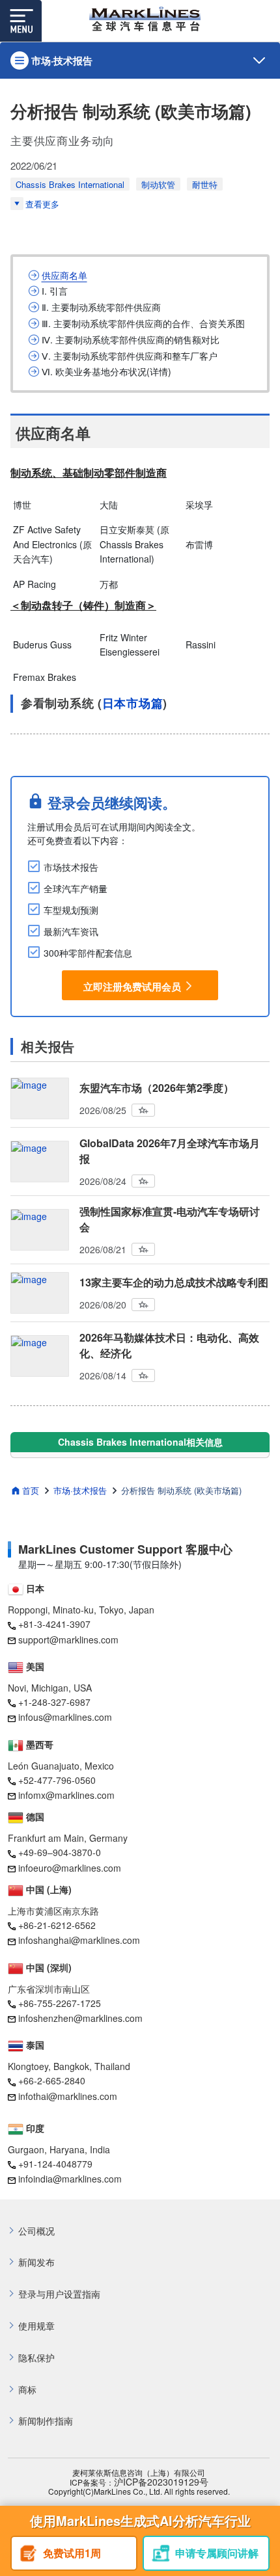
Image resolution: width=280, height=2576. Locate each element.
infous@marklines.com (65, 1717)
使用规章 (36, 2326)
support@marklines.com (68, 1640)
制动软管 (158, 184)
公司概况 (36, 2231)
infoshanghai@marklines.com (79, 1940)
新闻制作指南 (46, 2421)
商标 (27, 2390)
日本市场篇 (133, 703)
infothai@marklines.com (68, 2096)
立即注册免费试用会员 (132, 986)
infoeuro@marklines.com (70, 1868)
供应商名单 (64, 275)
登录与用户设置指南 (59, 2294)
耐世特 (205, 184)
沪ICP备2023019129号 (161, 2482)
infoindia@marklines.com (70, 2179)
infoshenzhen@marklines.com (80, 2018)
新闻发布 (36, 2262)
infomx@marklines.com (66, 1795)
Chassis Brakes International (70, 184)
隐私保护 (36, 2358)
